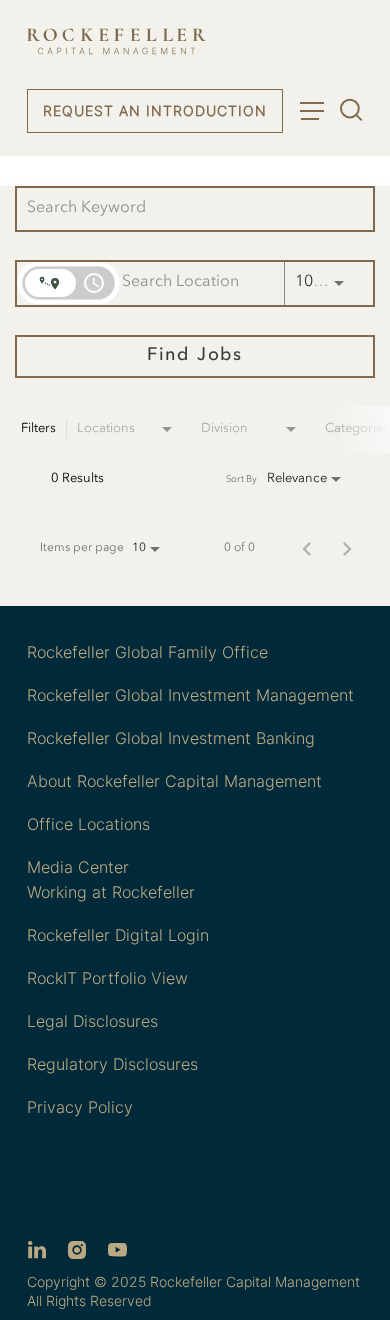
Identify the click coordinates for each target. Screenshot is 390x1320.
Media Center (78, 867)
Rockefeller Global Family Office (147, 652)
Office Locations (88, 824)
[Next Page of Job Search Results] (347, 548)
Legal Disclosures (92, 1021)
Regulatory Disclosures (112, 1064)
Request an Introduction (155, 110)
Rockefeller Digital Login (118, 935)
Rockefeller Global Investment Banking (171, 738)
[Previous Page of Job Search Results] (307, 548)
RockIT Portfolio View (107, 978)
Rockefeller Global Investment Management (190, 695)
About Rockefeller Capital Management (174, 781)
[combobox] (185, 208)
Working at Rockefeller (111, 892)
